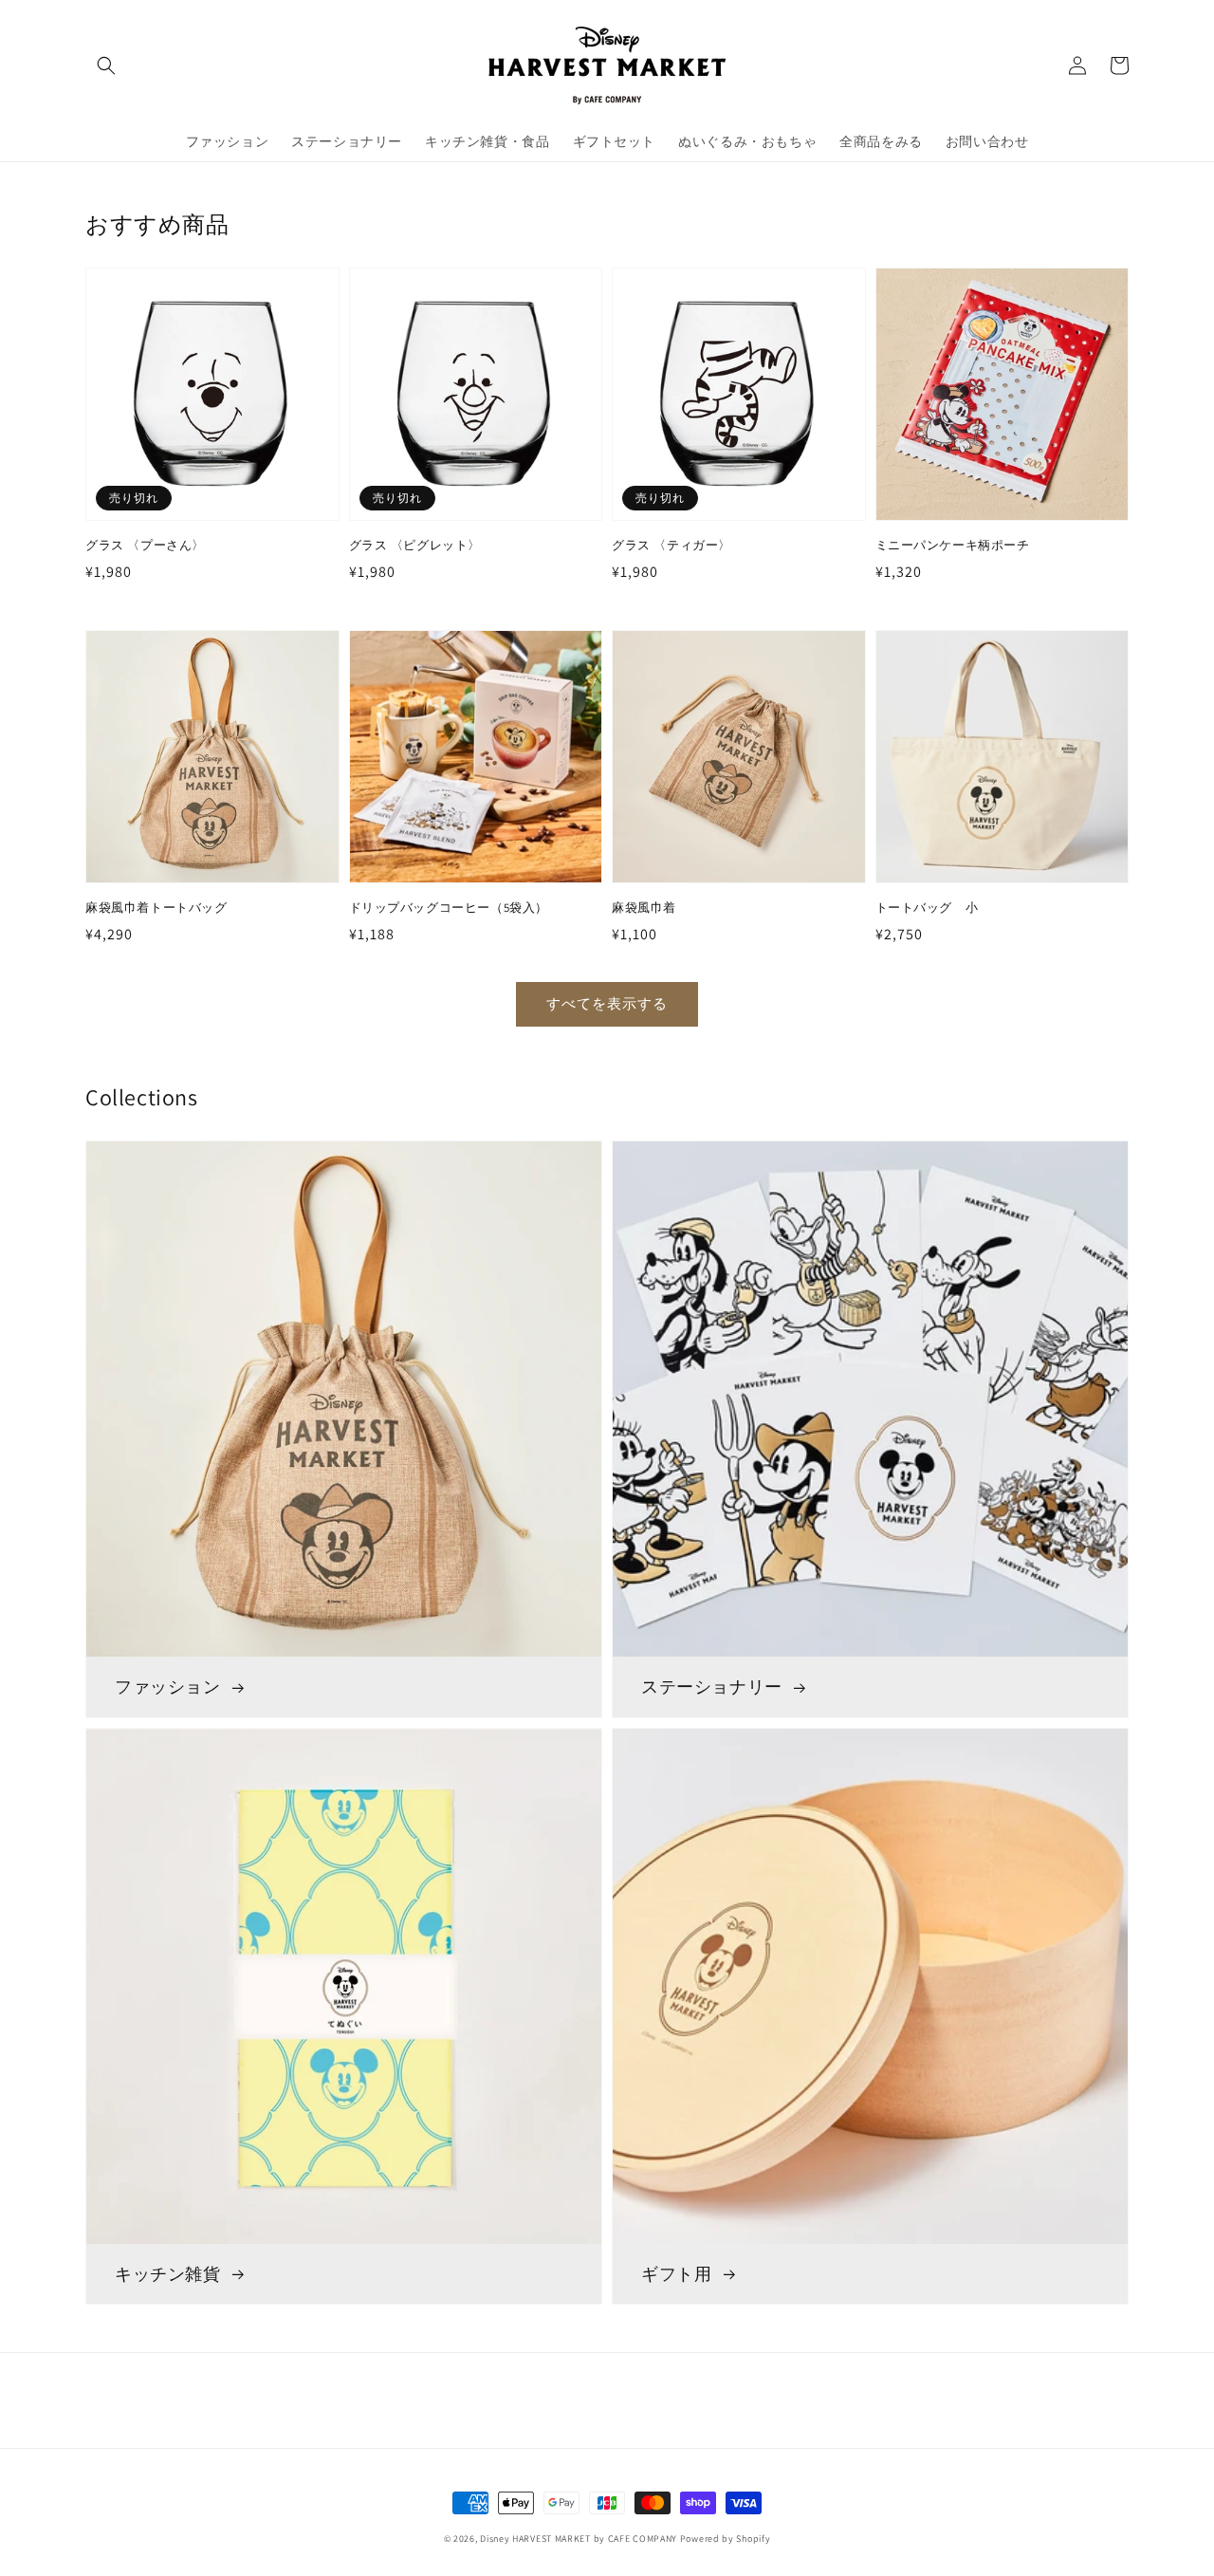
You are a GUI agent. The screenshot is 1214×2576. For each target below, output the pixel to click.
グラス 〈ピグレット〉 (415, 545)
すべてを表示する (607, 1003)
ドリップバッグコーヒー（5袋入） (449, 908)
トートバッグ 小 (927, 908)
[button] (106, 65)
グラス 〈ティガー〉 (671, 545)
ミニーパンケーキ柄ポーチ (953, 545)
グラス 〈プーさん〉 (145, 545)
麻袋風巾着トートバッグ (156, 908)
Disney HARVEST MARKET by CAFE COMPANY (579, 2539)
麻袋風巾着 (644, 908)
